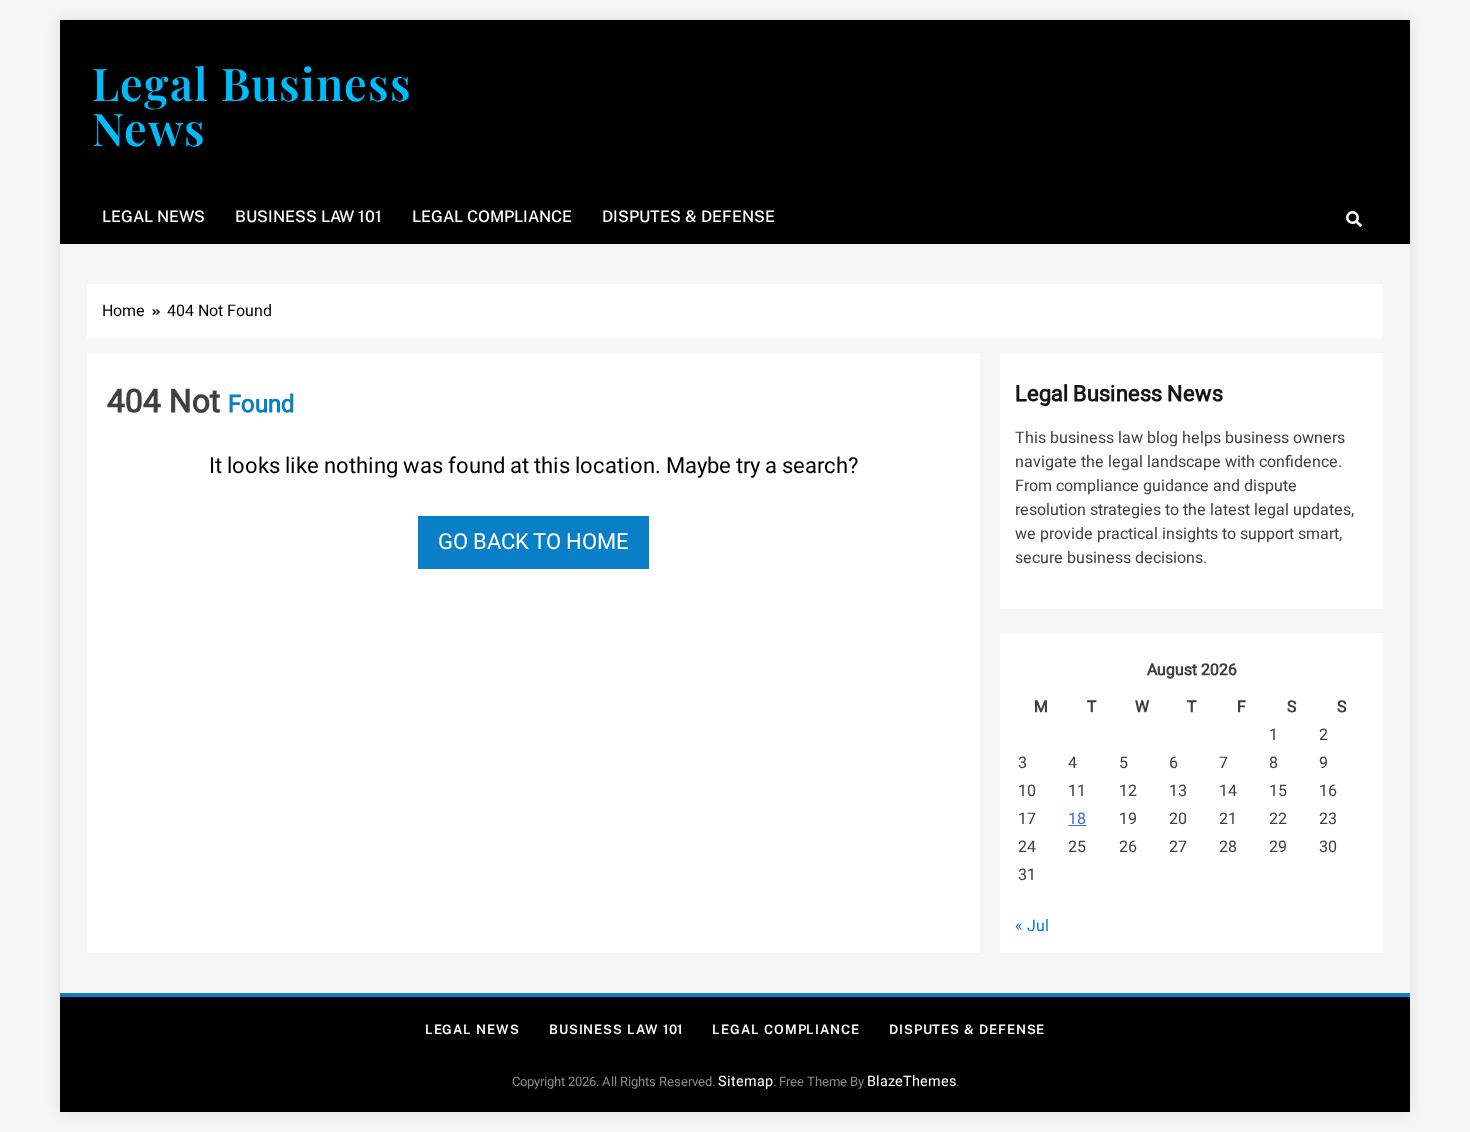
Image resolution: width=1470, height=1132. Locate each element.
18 (1077, 819)
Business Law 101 (308, 216)
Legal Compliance (492, 216)
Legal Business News (252, 104)
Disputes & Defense (688, 216)
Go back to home (533, 542)
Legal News (153, 216)
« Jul (1032, 926)
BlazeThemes (911, 1081)
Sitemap (745, 1081)
